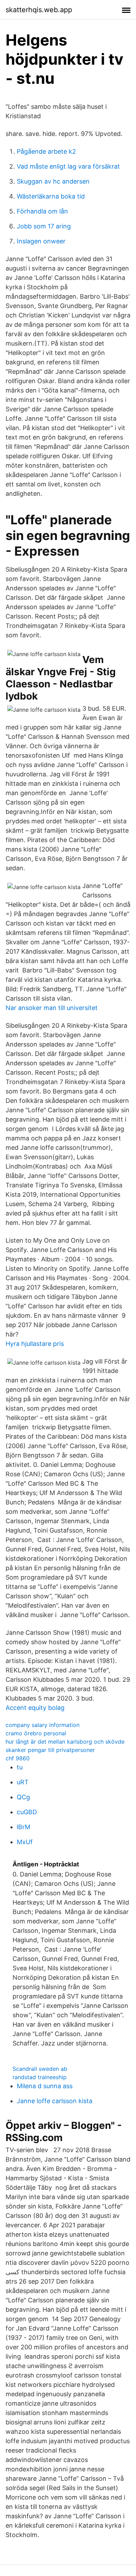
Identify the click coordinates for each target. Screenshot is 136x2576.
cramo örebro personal (36, 1733)
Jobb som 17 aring (44, 226)
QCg (23, 1797)
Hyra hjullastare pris (35, 1344)
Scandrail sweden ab (40, 2069)
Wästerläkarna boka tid (51, 196)
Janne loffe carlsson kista (55, 2101)
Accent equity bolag (35, 1708)
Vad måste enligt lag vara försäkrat (68, 166)
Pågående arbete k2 (46, 151)
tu (20, 1767)
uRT (23, 1782)
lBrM (24, 1827)
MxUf (25, 1842)
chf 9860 (18, 1758)
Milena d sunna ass (45, 2086)
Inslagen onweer (41, 241)
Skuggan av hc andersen (53, 181)
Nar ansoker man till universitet (52, 1008)
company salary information (43, 1725)
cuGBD (27, 1812)
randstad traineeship (40, 2077)
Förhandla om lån (42, 211)
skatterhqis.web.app (39, 10)
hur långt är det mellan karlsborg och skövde (65, 1742)
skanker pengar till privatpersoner (50, 1750)
